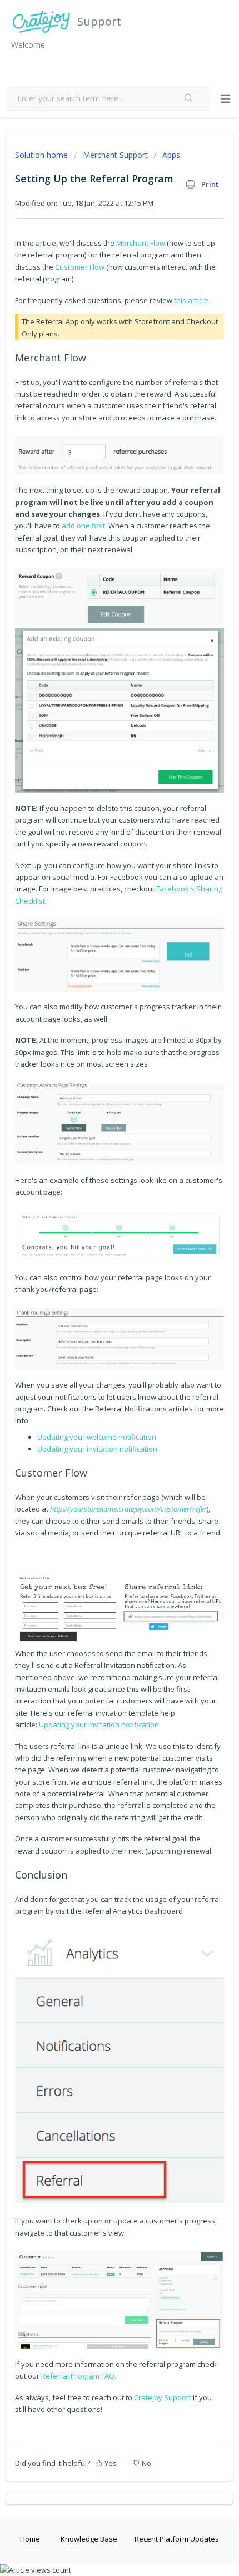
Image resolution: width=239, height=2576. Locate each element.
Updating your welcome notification (97, 1437)
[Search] (189, 99)
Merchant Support (115, 155)
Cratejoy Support (163, 2397)
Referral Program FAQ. (79, 2376)
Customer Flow (80, 267)
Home (30, 2539)
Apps (171, 155)
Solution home (43, 155)
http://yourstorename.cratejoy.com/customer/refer (128, 1509)
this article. (192, 300)
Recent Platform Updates (177, 2539)
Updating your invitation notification (97, 1449)
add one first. (84, 526)
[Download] (99, 1320)
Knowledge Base (89, 2539)
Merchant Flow (141, 243)
